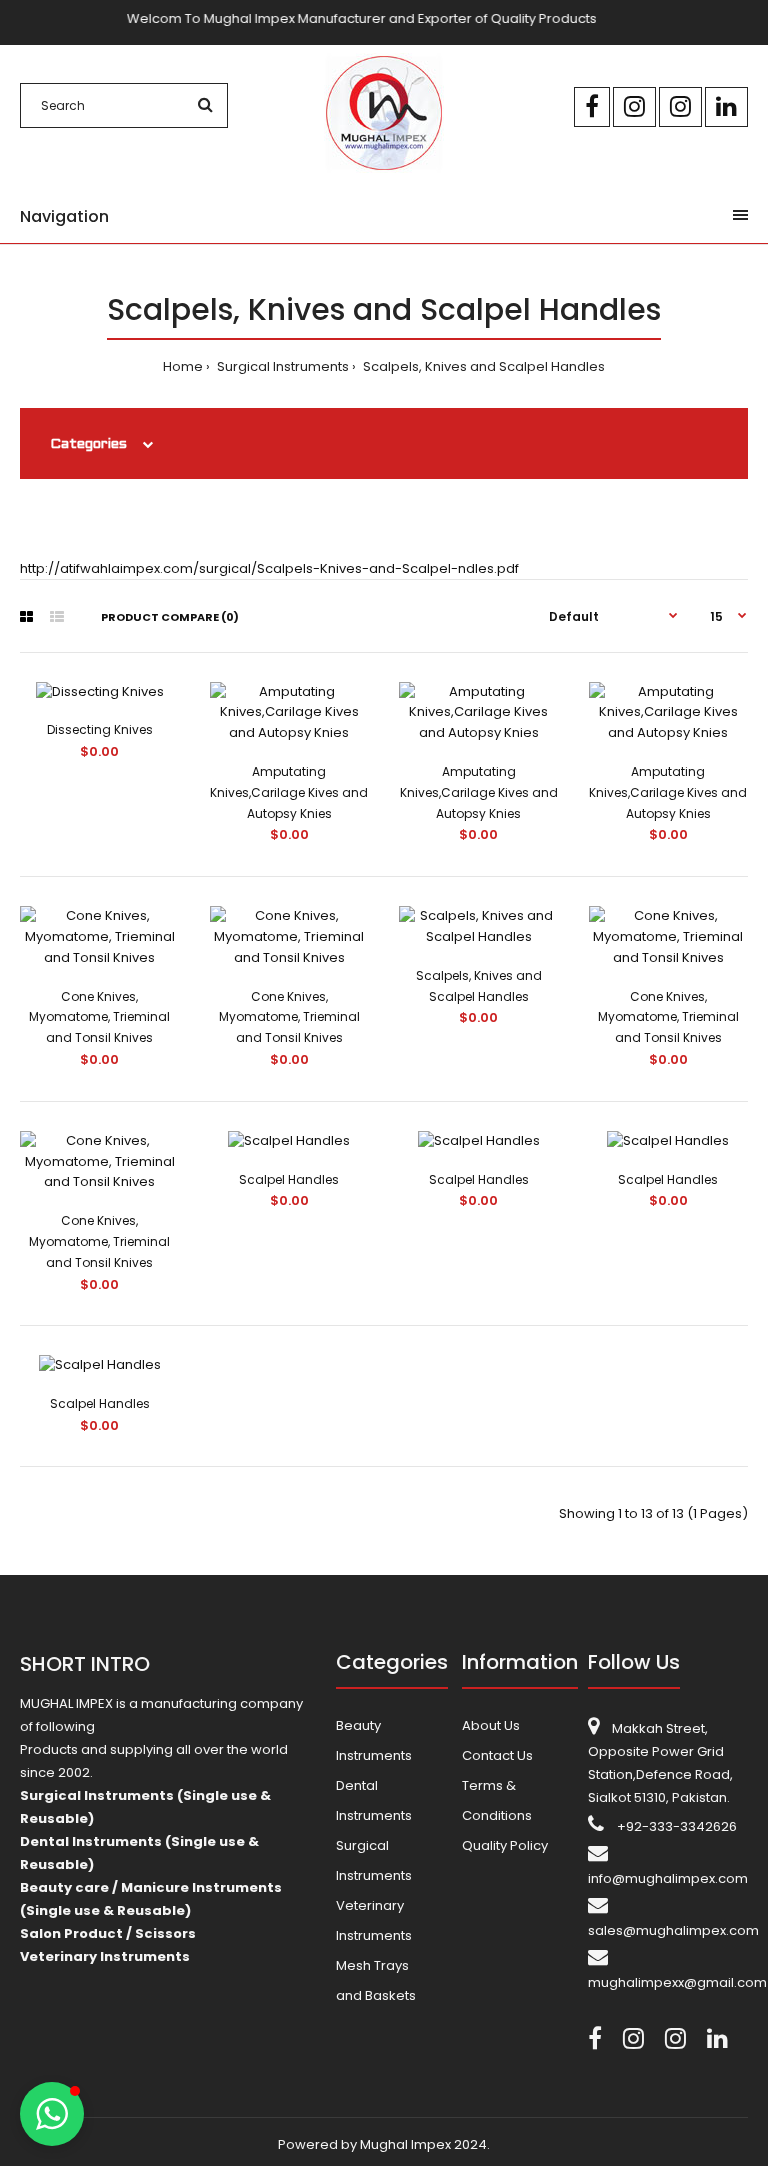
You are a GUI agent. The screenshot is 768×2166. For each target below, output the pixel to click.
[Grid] (26, 617)
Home (183, 366)
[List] (57, 617)
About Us (491, 1725)
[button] (52, 2114)
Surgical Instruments (281, 366)
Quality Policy (505, 1845)
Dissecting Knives (100, 729)
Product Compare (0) (170, 617)
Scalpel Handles (289, 1179)
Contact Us (497, 1755)
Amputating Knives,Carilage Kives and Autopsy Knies (289, 792)
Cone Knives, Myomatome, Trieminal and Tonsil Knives (99, 1017)
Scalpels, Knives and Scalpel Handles (482, 366)
